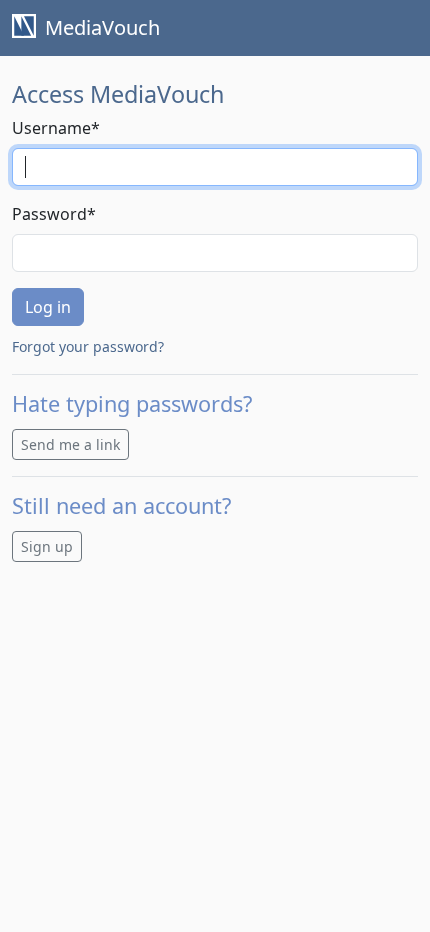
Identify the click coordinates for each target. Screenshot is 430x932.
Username (56, 128)
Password (54, 214)
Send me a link (70, 444)
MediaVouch (100, 27)
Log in (48, 307)
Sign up (47, 546)
